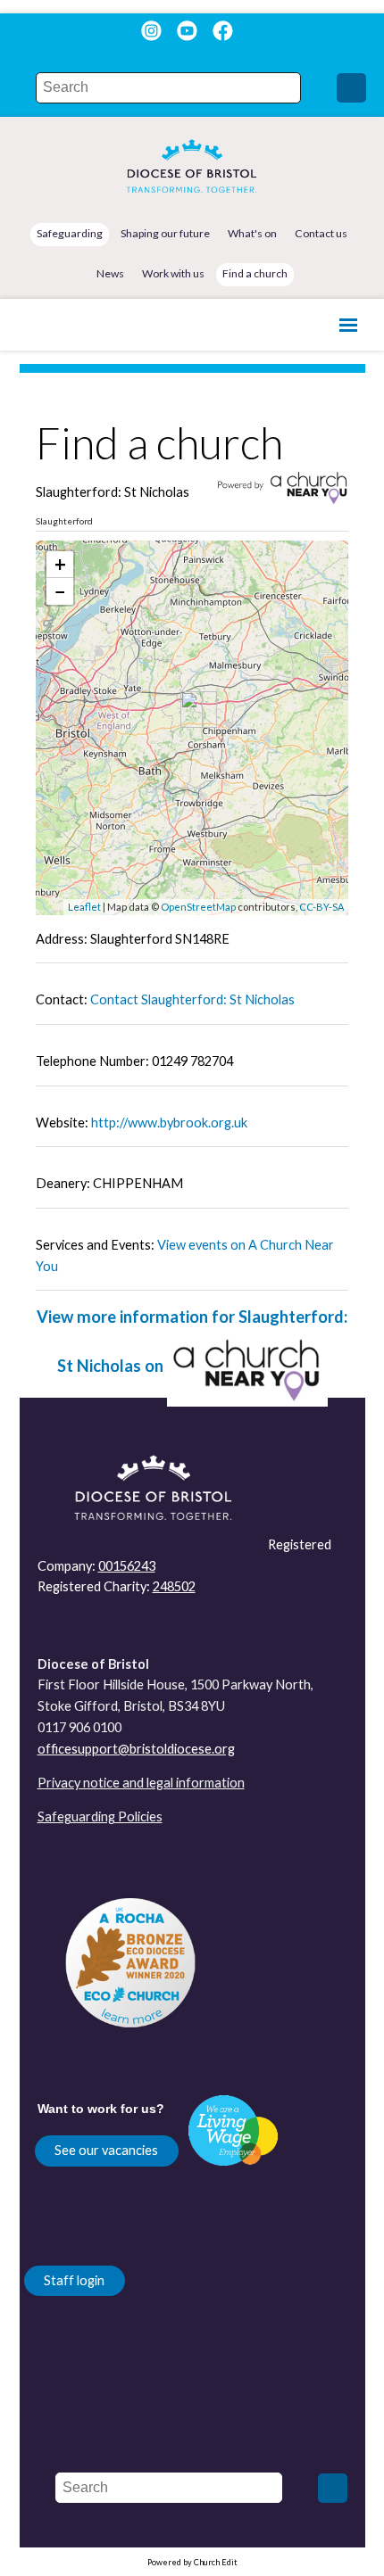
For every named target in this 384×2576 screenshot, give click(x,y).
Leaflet (84, 907)
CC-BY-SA (321, 907)
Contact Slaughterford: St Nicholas (192, 999)
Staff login (74, 2280)
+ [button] (60, 564)
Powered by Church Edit (192, 2562)
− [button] (60, 591)
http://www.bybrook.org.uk (169, 1123)
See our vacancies (106, 2150)
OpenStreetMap (198, 907)
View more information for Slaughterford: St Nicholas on (192, 1342)
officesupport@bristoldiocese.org (136, 1749)
